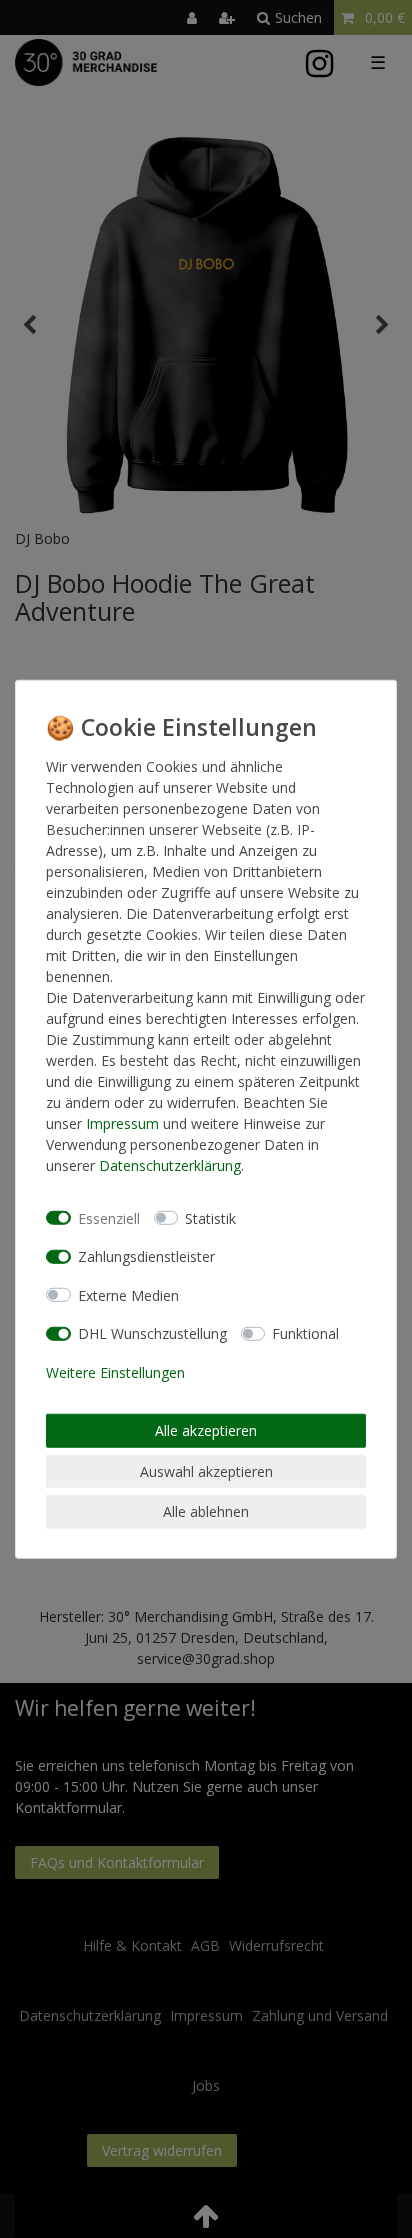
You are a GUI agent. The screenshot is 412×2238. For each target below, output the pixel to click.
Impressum (122, 1123)
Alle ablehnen (206, 1511)
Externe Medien (128, 1294)
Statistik (210, 1217)
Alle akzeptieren (206, 1430)
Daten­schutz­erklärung (170, 1165)
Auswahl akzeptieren (206, 1470)
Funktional (305, 1333)
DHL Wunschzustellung (152, 1333)
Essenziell (109, 1217)
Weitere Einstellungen (115, 1371)
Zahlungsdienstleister (146, 1256)
